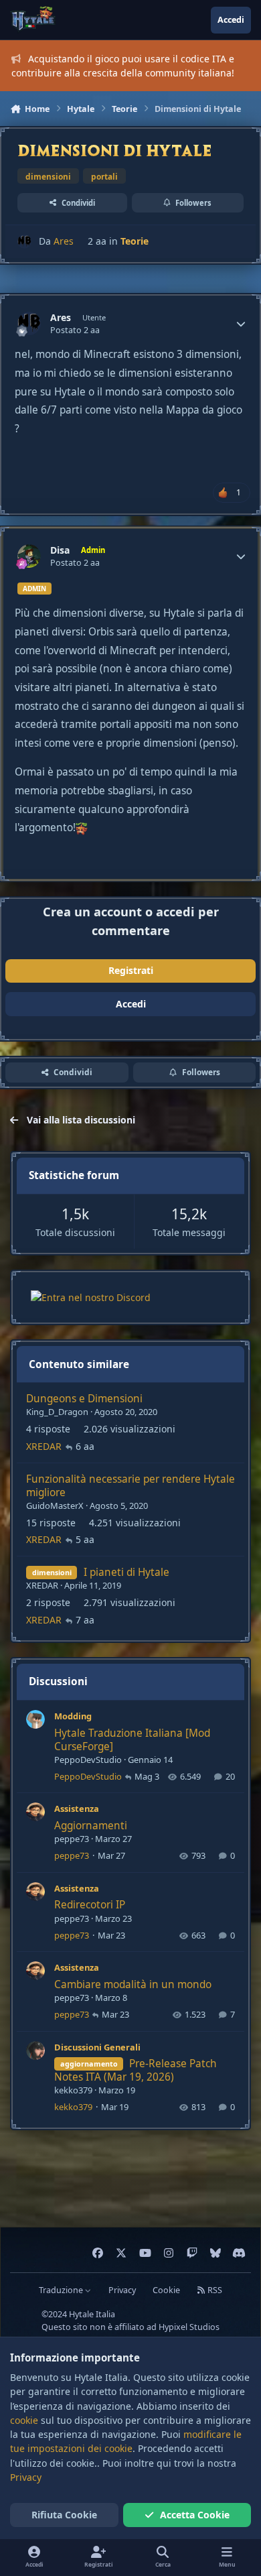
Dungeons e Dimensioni (84, 1399)
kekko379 (73, 2090)
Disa (60, 550)
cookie (24, 2420)
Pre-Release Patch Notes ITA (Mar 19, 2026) (136, 2070)
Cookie (166, 2290)
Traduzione (62, 2290)
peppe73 (72, 1839)
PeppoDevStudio (88, 1760)
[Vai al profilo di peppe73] (35, 1812)
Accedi (131, 1004)
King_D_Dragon (57, 1412)
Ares (64, 241)
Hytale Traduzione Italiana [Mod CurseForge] (132, 1740)
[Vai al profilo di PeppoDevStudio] (35, 1719)
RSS (214, 2290)
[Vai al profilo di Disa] (29, 556)
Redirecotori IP (90, 1905)
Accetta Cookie (195, 2515)
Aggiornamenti (91, 1826)
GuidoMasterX (55, 1506)
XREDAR (44, 1446)
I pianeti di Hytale (126, 1572)
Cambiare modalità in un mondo (133, 1984)
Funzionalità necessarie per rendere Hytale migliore (130, 1486)
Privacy (122, 2290)
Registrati (131, 970)
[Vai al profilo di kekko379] (35, 2050)
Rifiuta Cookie (64, 2515)
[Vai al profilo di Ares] (24, 242)
